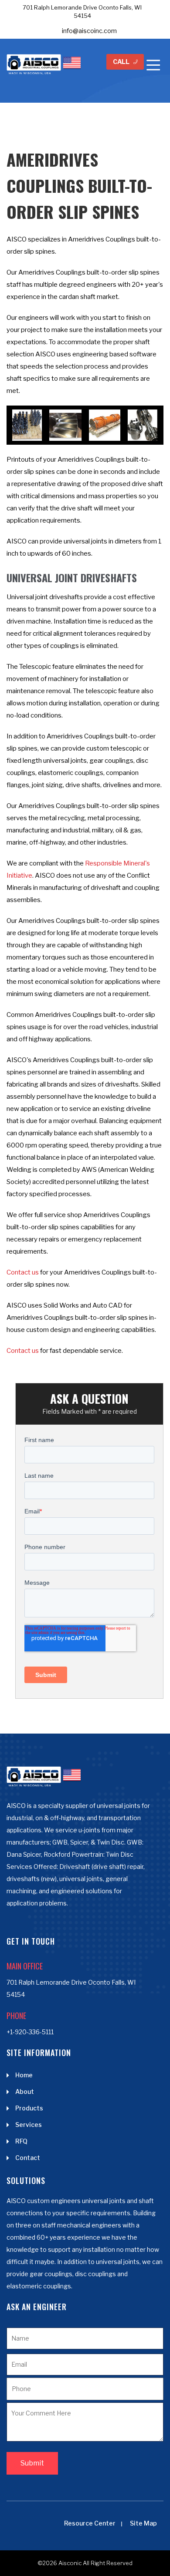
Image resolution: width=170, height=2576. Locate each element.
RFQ (21, 2141)
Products (29, 2108)
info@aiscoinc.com (89, 31)
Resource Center (90, 2523)
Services (29, 2125)
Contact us (23, 1272)
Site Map (143, 2523)
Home (24, 2075)
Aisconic (70, 2563)
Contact (28, 2158)
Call (121, 62)
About (25, 2091)
